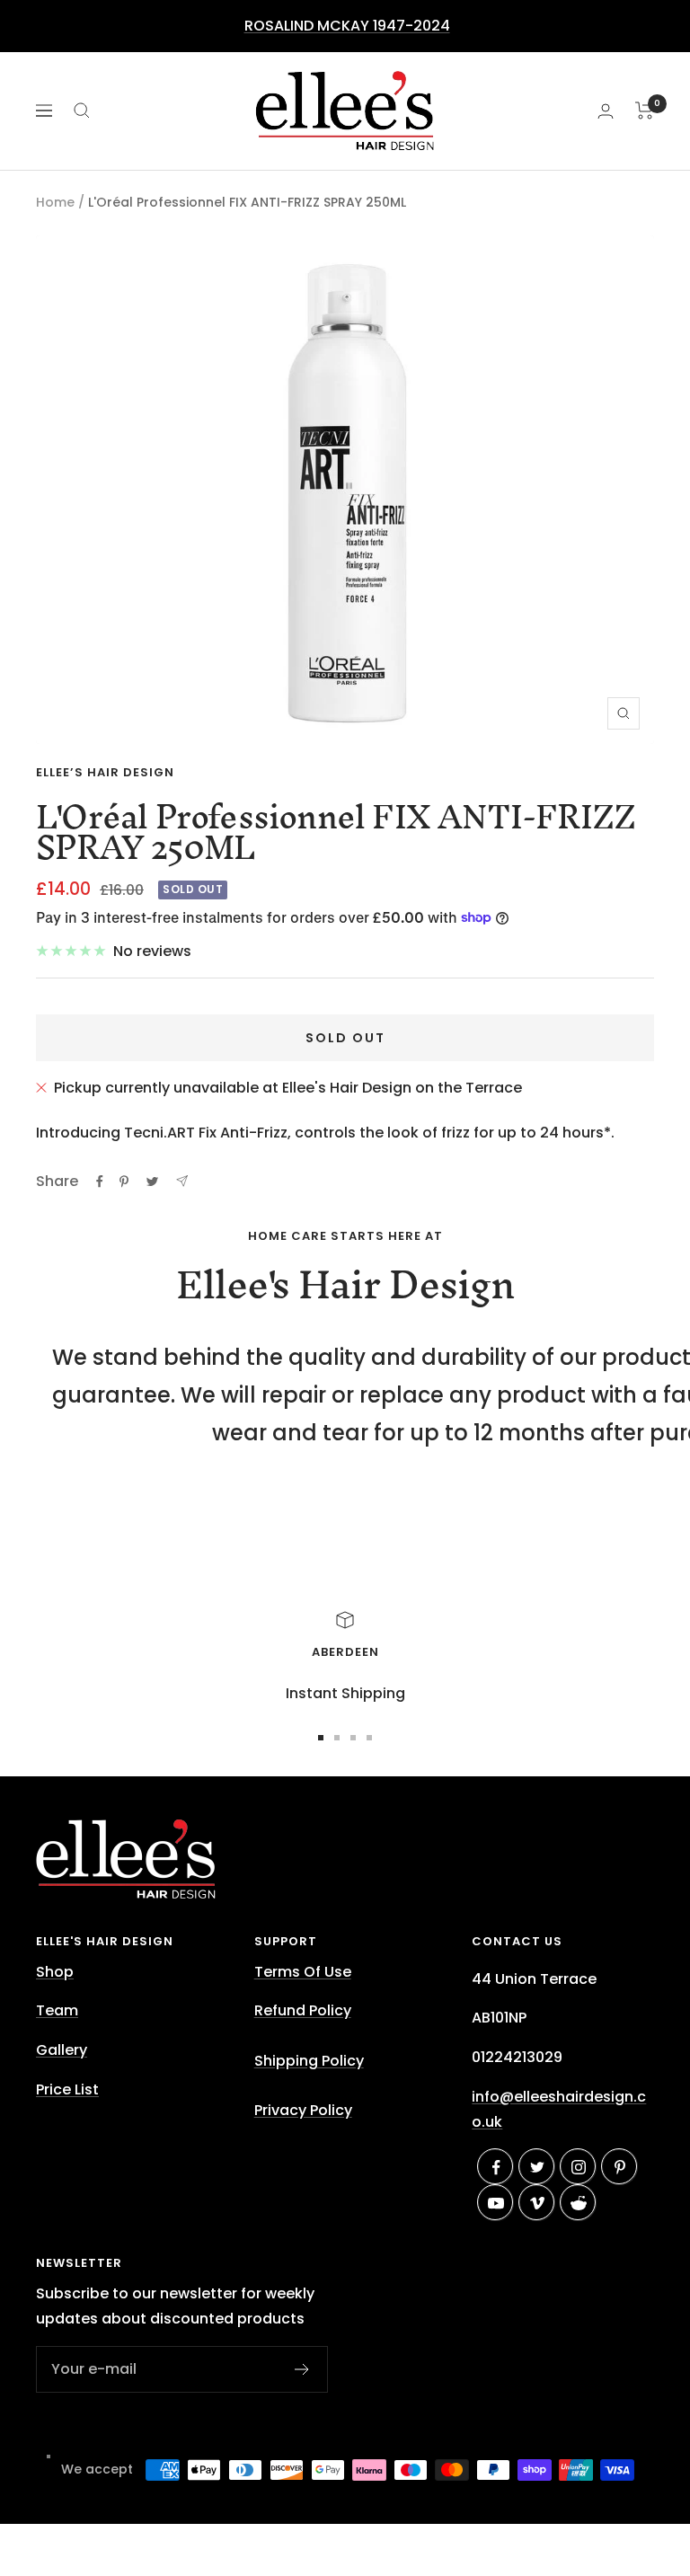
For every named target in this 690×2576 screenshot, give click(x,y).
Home (55, 202)
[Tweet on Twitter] (152, 1182)
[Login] (606, 111)
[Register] (302, 2369)
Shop (55, 1972)
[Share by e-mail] (182, 1181)
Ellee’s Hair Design (105, 772)
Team (57, 2010)
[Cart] (645, 111)
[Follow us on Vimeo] (537, 2203)
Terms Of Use (303, 1972)
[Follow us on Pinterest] (620, 2167)
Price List (67, 2089)
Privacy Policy (303, 2110)
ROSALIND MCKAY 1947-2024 (347, 26)
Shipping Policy (309, 2061)
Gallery (62, 2050)
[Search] (82, 111)
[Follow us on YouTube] (496, 2203)
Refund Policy (303, 2010)
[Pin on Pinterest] (124, 1182)
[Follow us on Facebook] (496, 2167)
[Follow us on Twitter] (537, 2167)
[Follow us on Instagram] (579, 2167)
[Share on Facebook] (100, 1182)
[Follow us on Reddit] (579, 2203)
